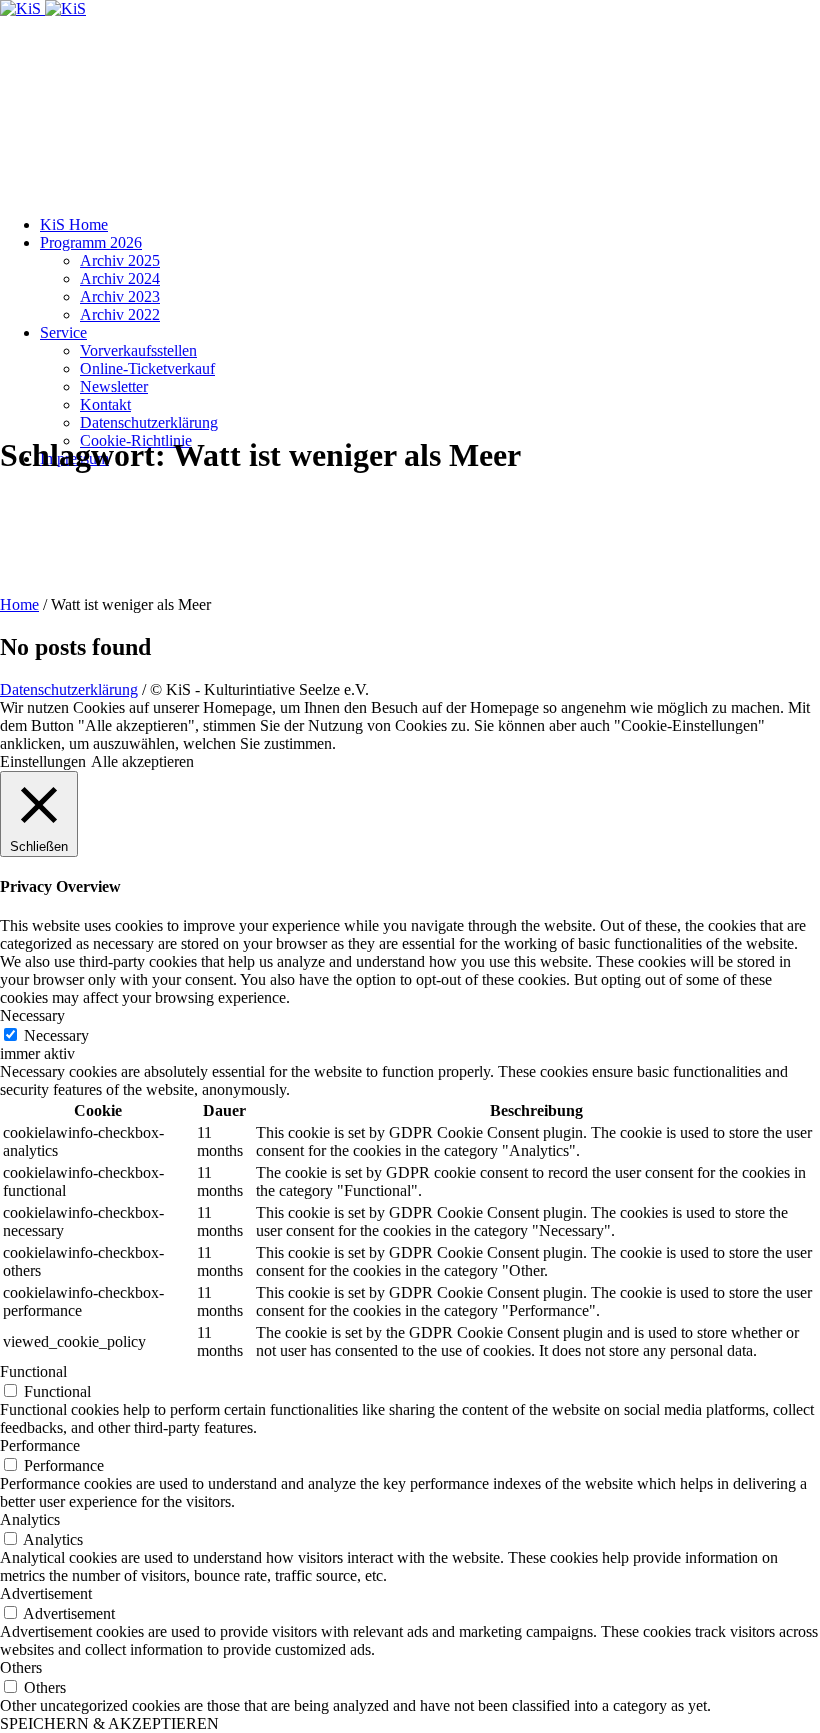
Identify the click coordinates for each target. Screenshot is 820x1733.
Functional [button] (33, 1371)
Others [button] (21, 1667)
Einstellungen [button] (43, 761)
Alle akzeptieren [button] (142, 761)
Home (19, 604)
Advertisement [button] (46, 1593)
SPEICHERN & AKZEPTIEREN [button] (109, 1723)
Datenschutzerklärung (69, 689)
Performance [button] (40, 1445)
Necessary (56, 1035)
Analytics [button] (30, 1519)
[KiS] (43, 8)
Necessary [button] (32, 1015)
